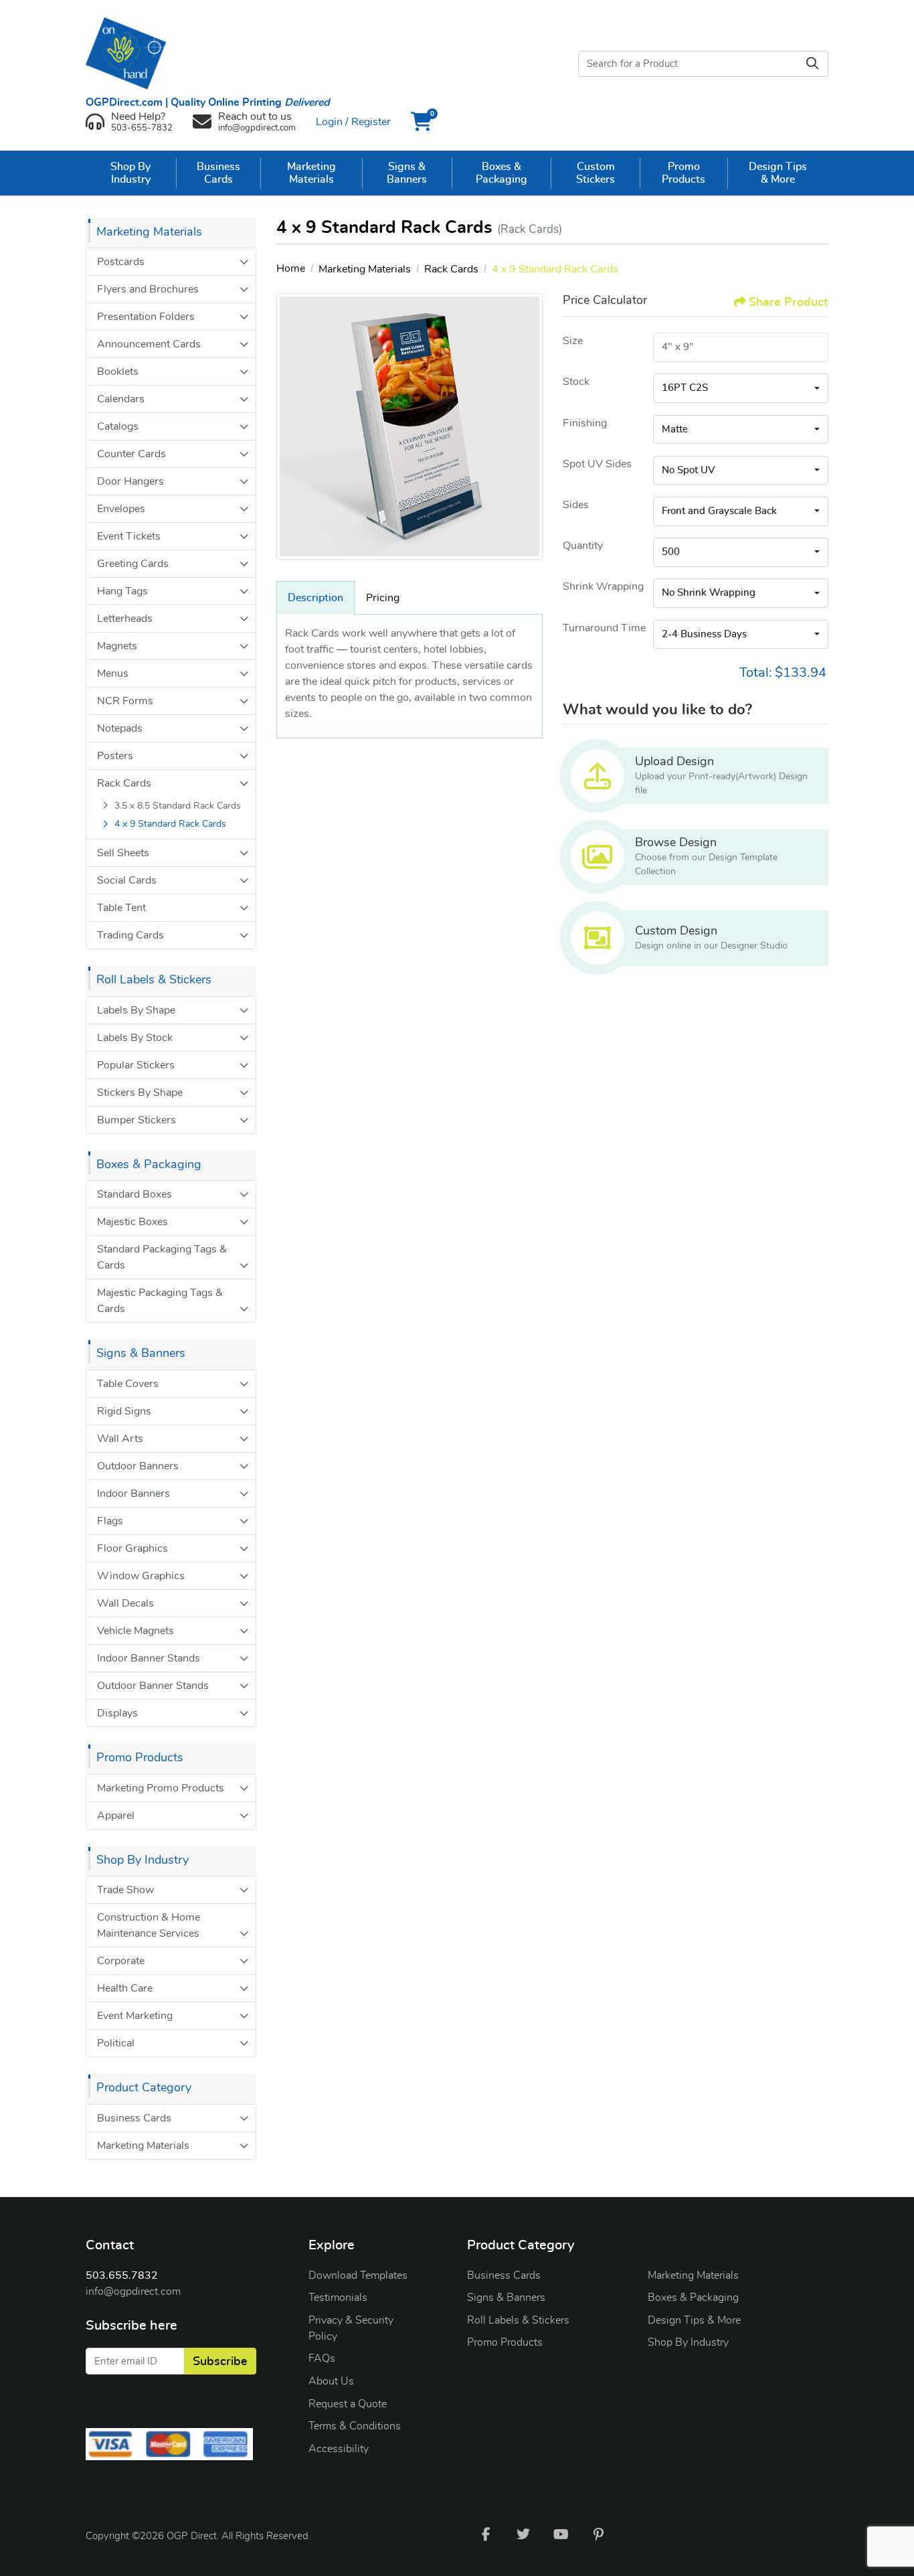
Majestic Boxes (132, 1222)
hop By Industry (692, 2342)
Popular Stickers (136, 1065)
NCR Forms (125, 701)
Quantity (583, 546)
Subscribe (220, 2362)
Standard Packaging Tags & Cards (162, 1257)
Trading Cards (130, 935)
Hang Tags (122, 591)
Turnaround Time (604, 628)
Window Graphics (141, 1576)
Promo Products (505, 2342)
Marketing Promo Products (161, 1788)
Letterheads (125, 619)
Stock (576, 382)
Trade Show (125, 1890)
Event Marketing (135, 2016)
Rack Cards (124, 783)
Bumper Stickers (136, 1120)
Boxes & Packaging (693, 2298)
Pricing (383, 598)
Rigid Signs (124, 1411)
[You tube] (561, 2534)
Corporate (121, 1961)
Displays (117, 1713)
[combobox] (741, 388)
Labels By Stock (135, 1038)
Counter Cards (131, 454)
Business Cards (134, 2118)
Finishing (585, 423)
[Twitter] (523, 2534)
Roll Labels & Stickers (518, 2320)
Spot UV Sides (597, 464)
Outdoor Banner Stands (153, 1686)
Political (116, 2043)
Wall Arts (120, 1439)
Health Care (125, 1988)
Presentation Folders (146, 317)
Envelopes (121, 509)
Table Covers (128, 1384)
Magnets (117, 646)
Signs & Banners (506, 2298)
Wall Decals (125, 1603)
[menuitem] (131, 173)
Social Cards (127, 880)
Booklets (118, 372)
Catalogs (118, 426)
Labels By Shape (136, 1010)
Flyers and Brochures (148, 289)
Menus (113, 673)
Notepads (120, 728)
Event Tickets (129, 536)
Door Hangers (130, 481)
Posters (115, 756)
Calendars (121, 399)
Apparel (116, 1816)
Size (573, 341)
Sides (576, 505)
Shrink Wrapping (603, 586)
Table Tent (121, 908)
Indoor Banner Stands (149, 1658)
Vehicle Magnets (135, 1631)
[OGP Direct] (132, 53)
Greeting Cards (133, 564)
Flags (110, 1521)
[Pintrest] (598, 2534)
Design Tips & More (694, 2320)
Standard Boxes (134, 1194)
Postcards (121, 262)
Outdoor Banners (138, 1466)
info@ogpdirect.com (133, 2291)
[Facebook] (486, 2534)
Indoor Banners (133, 1494)
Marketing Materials (143, 2146)
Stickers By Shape (140, 1093)
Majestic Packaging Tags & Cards (160, 1301)
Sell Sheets (123, 853)
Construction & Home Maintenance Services (149, 1925)
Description (315, 598)
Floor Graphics (132, 1548)
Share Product (788, 303)
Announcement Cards (149, 344)
